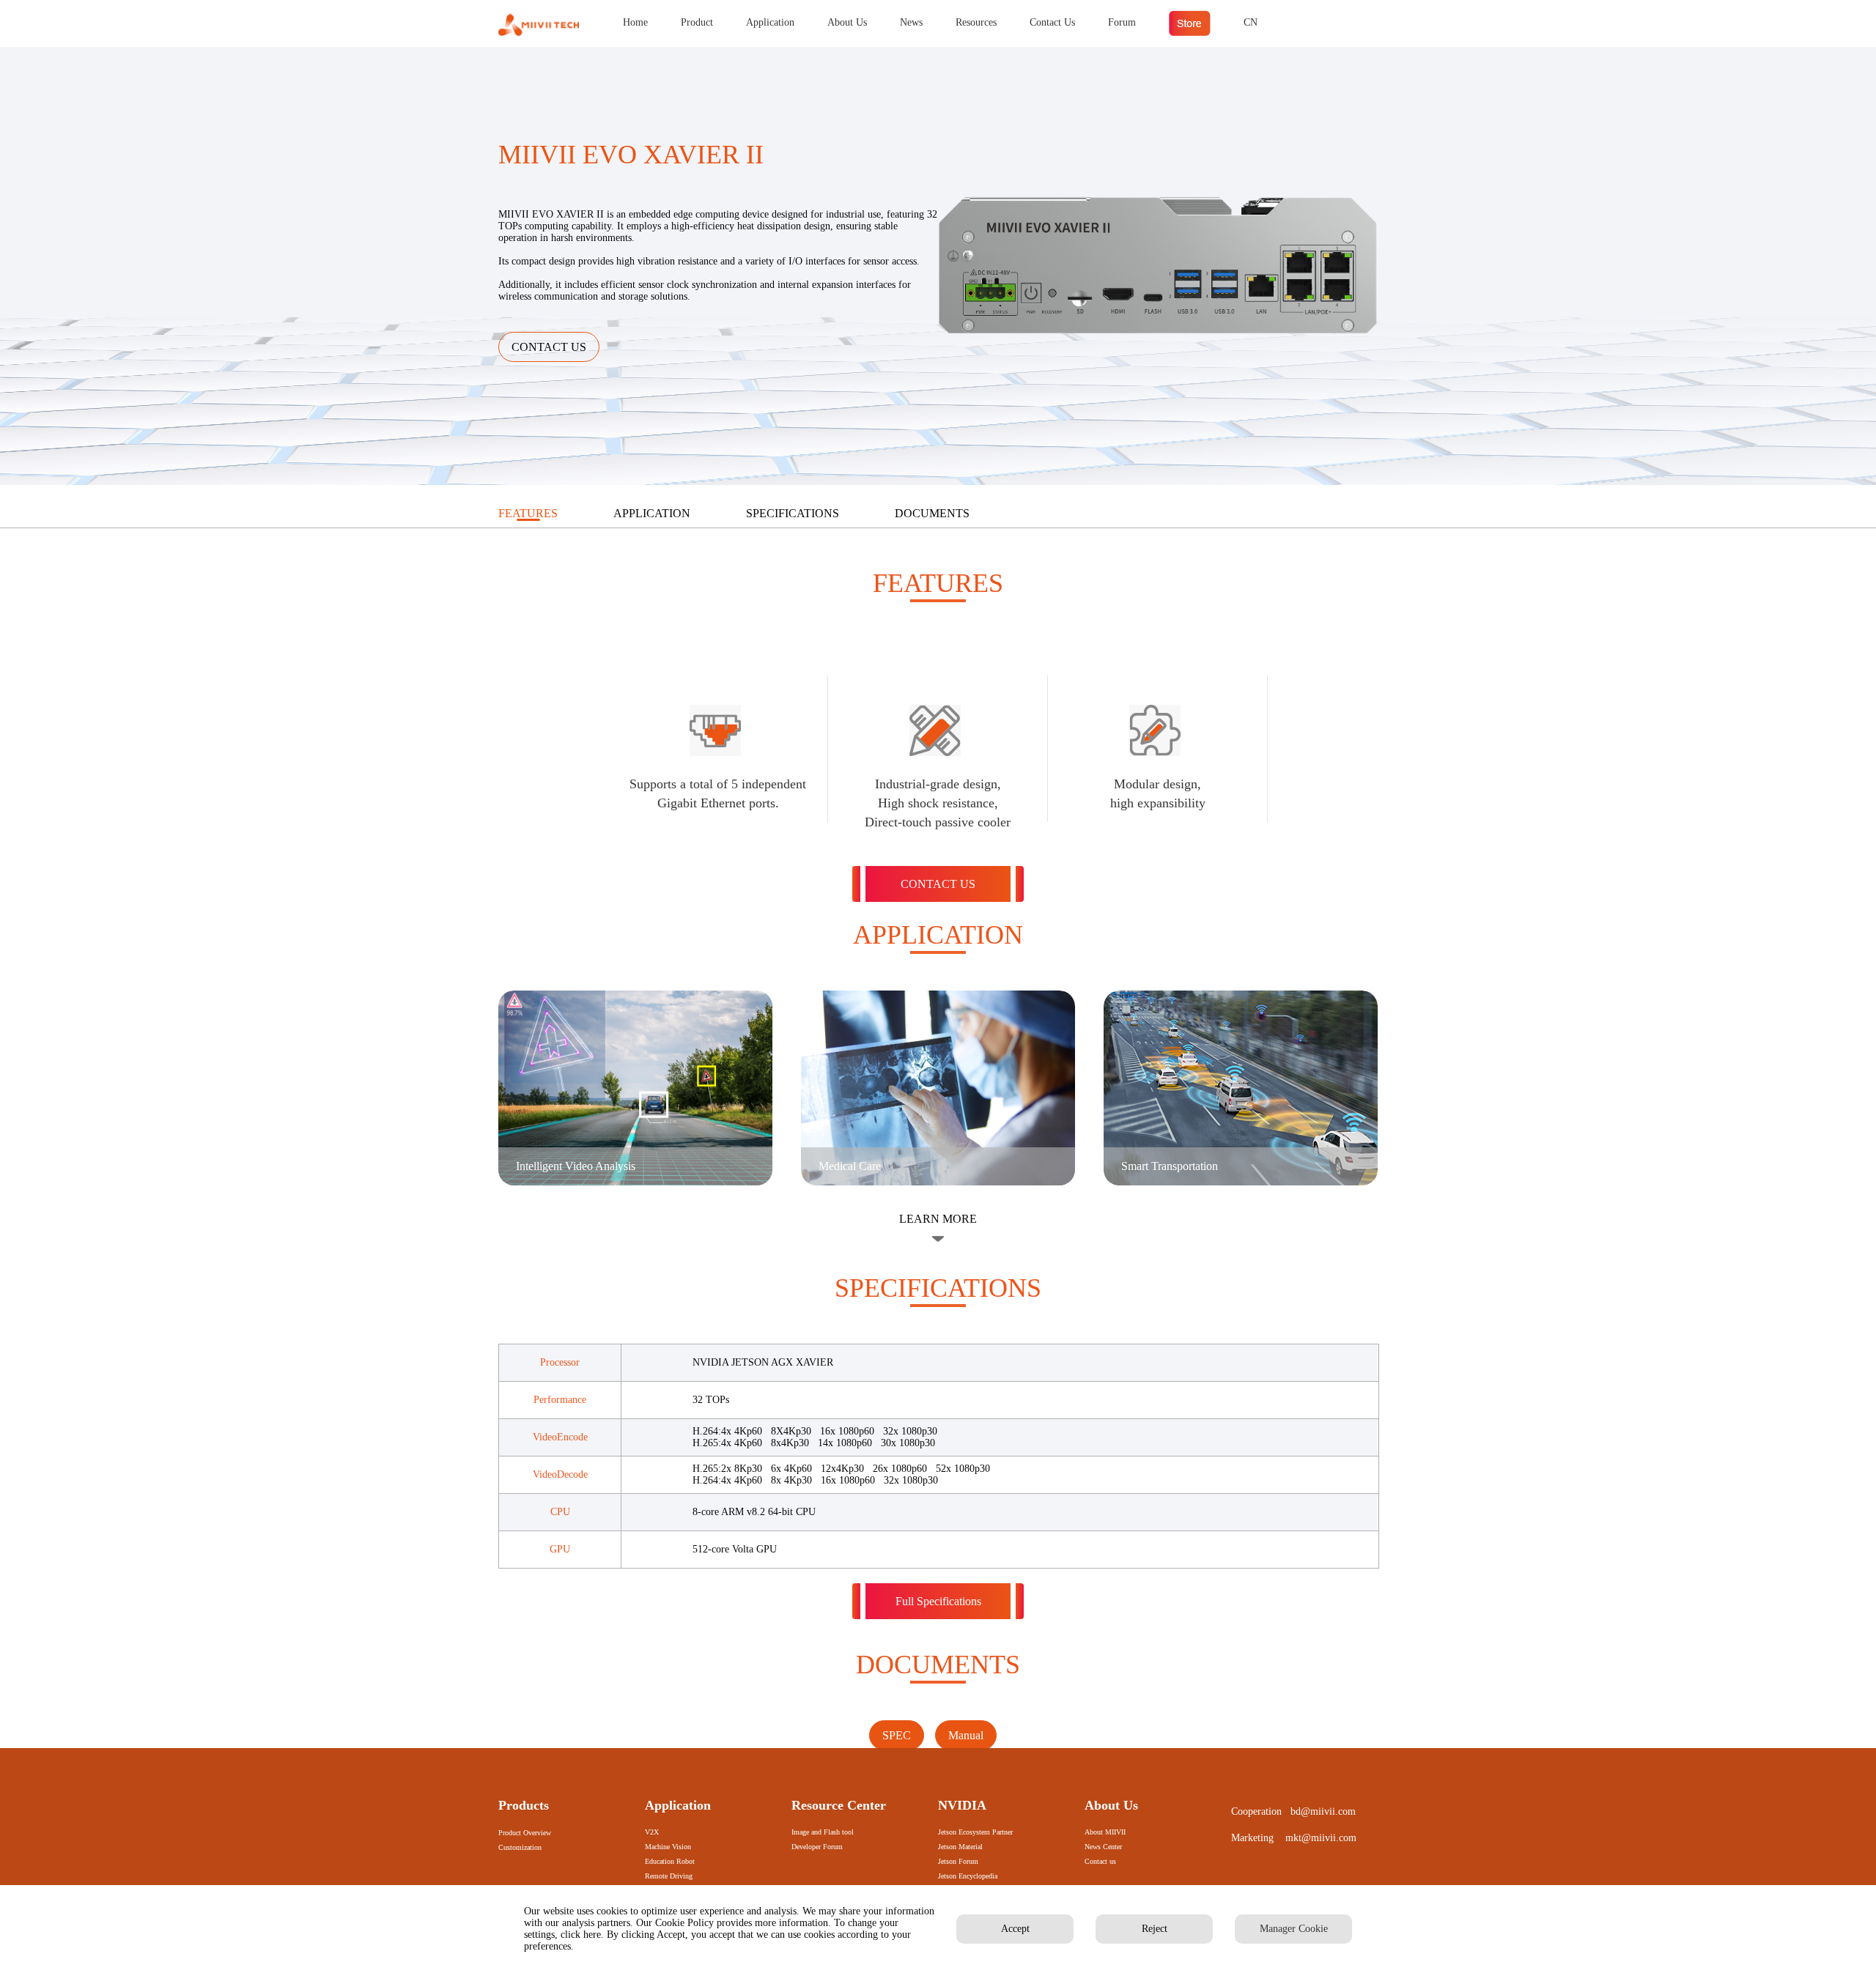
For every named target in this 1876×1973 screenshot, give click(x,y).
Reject (1155, 1929)
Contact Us (1052, 22)
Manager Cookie (1294, 1929)
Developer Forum (817, 1847)
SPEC (897, 1735)
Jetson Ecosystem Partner (975, 1832)
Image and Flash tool (823, 1832)
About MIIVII (1105, 1832)
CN (1251, 22)
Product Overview (525, 1833)
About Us (847, 22)
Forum (1122, 22)
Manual (966, 1735)
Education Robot (670, 1861)
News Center (1103, 1847)
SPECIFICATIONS (793, 513)
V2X (652, 1832)
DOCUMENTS (932, 513)
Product (697, 22)
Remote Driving (669, 1876)
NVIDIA (962, 1805)
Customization (520, 1847)
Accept (1015, 1929)
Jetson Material (960, 1847)
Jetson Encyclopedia (968, 1876)
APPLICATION (652, 513)
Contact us (1100, 1861)
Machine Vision (668, 1847)
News (911, 22)
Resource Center (839, 1805)
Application (770, 22)
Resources (976, 22)
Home (635, 22)
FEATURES (528, 513)
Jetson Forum (958, 1861)
